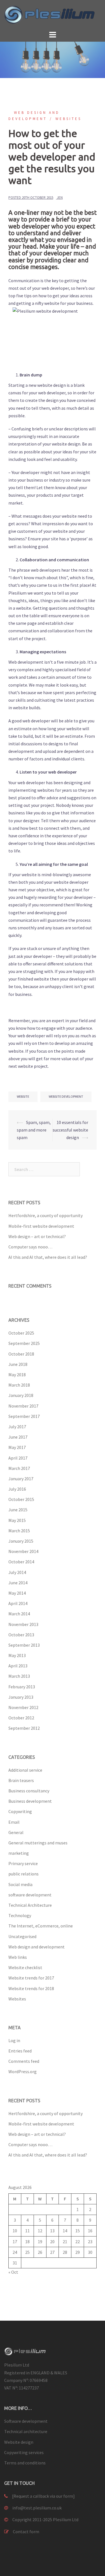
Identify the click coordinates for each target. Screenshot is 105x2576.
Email (14, 1822)
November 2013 (23, 1624)
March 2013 (19, 1676)
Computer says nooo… (30, 1247)
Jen (60, 198)
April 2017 (18, 1458)
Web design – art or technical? (37, 1236)
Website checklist (25, 1967)
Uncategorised (22, 1936)
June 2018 (18, 1364)
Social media (20, 1884)
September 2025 (24, 1343)
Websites (68, 119)
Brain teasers (21, 1780)
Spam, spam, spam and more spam (34, 1130)
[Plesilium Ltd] (53, 14)
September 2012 (24, 1728)
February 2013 (22, 1687)
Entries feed (20, 2051)
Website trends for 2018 (31, 1988)
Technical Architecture (30, 1905)
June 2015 (18, 1510)
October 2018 (21, 1354)
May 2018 (17, 1375)
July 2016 (17, 1489)
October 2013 (21, 1635)
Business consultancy (29, 1791)
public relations (24, 1874)
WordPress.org (23, 2071)
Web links (18, 1957)
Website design (19, 2442)
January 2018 (21, 1395)
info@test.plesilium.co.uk (37, 2508)
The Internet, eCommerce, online (41, 1926)
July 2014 (17, 1572)
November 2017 (23, 1406)
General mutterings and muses (38, 1843)
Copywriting (20, 1811)
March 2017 (19, 1468)
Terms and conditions (25, 2463)
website (23, 1096)
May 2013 (17, 1655)
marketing (19, 1853)
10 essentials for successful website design (70, 1130)
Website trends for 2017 (31, 1978)
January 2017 (21, 1479)
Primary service (23, 1863)
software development (30, 1895)
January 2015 (21, 1541)
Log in (14, 2040)
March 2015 (19, 1531)
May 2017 (17, 1447)
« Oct (13, 2272)
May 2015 (17, 1520)
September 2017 (24, 1416)
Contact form (26, 2532)
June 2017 (18, 1437)
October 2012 (21, 1718)
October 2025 (21, 1333)
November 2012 (23, 1707)
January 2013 (21, 1697)
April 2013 (18, 1666)
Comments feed (24, 2061)
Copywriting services (24, 2452)
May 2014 (17, 1593)
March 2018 (19, 1385)
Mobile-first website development (41, 1226)
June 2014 (18, 1583)
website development (66, 1096)
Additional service (25, 1770)
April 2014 (18, 1603)
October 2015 (21, 1499)
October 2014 (21, 1562)
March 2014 (19, 1614)
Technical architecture (26, 2431)
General (16, 1832)
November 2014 (23, 1551)
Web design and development (37, 1947)
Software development (26, 2421)
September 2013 (24, 1645)
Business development (30, 1801)
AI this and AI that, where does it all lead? (48, 1257)
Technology (20, 1915)
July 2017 (17, 1427)
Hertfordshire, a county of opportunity (46, 1215)
